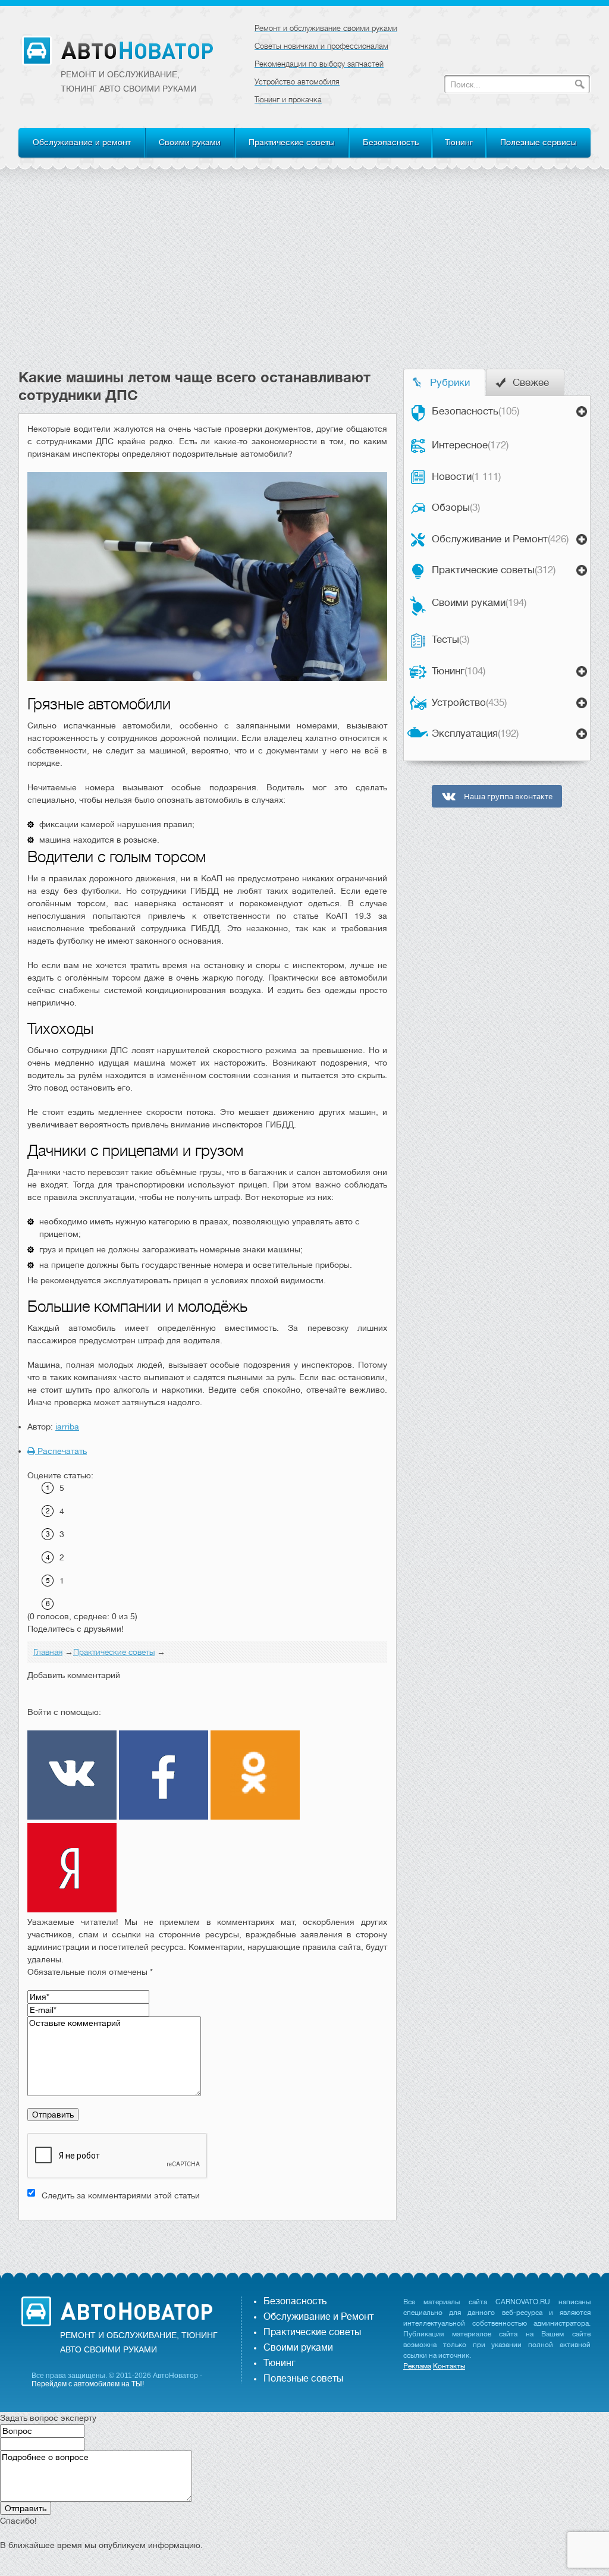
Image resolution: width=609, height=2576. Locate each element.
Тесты (451, 640)
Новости (466, 477)
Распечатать (61, 1451)
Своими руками (190, 142)
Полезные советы (303, 2379)
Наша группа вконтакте (507, 797)
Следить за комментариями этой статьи (121, 2195)
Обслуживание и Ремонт (500, 539)
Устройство (469, 703)
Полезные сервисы (539, 142)
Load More (208, 2239)
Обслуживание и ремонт (82, 142)
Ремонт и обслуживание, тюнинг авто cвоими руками (128, 81)
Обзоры (456, 508)
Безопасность (391, 142)
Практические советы (292, 142)
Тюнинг (459, 142)
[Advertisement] (304, 279)
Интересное (470, 445)
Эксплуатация (475, 733)
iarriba (67, 1427)
